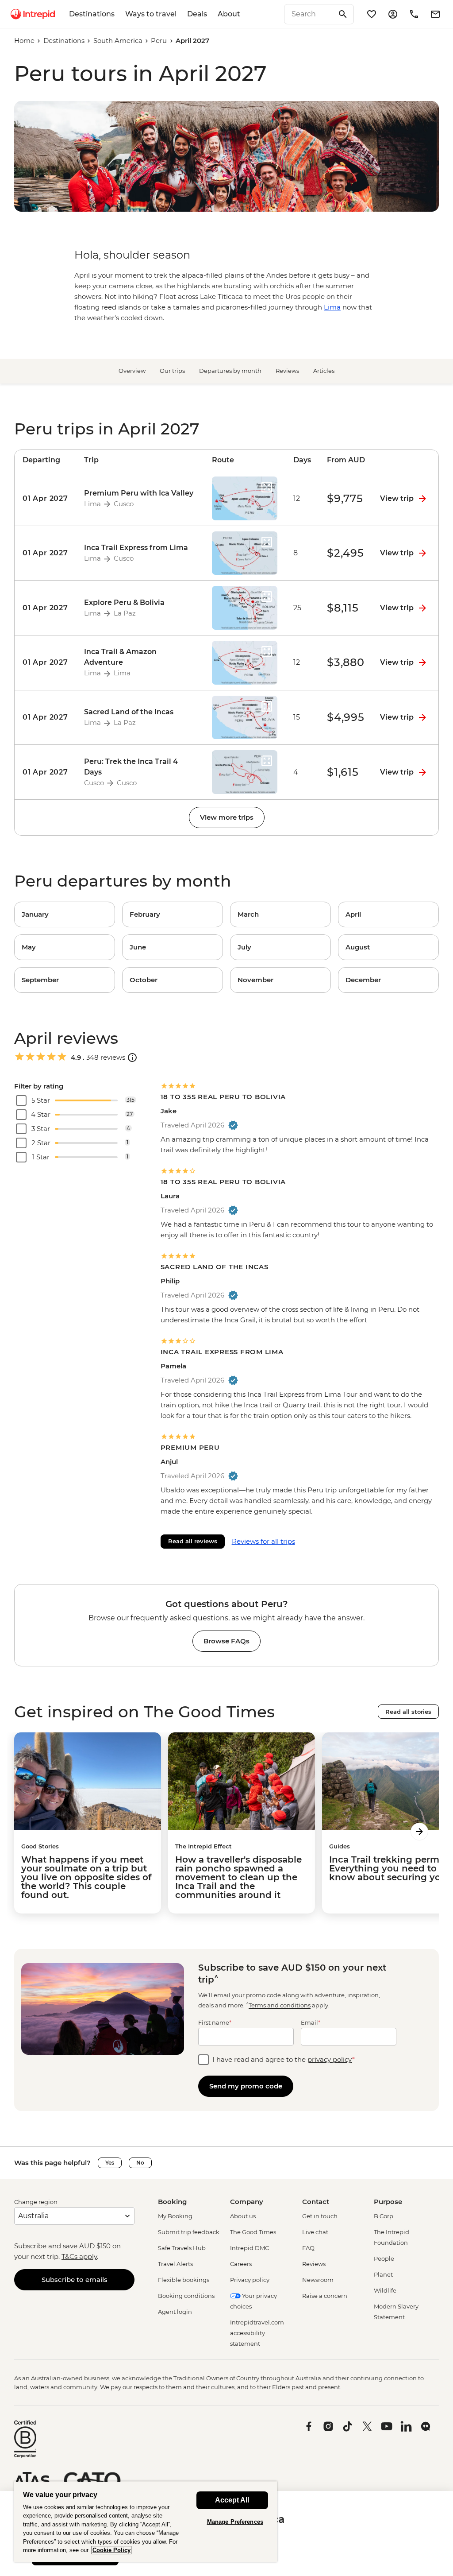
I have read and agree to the (284, 2059)
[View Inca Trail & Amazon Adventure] (45, 663)
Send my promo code (246, 2086)
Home (24, 41)
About (229, 14)
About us (243, 2216)
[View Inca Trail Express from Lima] (45, 553)
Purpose (388, 2202)
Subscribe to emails (75, 2280)
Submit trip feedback (189, 2232)
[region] (146, 2522)
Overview (132, 371)
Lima (332, 307)
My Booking (175, 2216)
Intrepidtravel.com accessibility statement (257, 2333)
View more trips (227, 817)
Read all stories (408, 1712)
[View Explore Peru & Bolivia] (45, 608)
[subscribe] (435, 14)
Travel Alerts (175, 2264)
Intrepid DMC (250, 2248)
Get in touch (320, 2216)
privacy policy (330, 2059)
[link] (65, 914)
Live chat (315, 2232)
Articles (324, 371)
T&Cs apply (79, 2256)
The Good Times (253, 2232)
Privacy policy (250, 2280)
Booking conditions (186, 2296)
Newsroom (318, 2280)
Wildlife (385, 2290)
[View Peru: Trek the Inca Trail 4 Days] (45, 772)
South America (118, 41)
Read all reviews (193, 1541)
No (140, 2163)
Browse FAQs (226, 1641)
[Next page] (419, 1832)
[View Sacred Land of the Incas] (45, 718)
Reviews (287, 371)
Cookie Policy (111, 2550)
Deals (197, 14)
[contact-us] (414, 14)
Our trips (172, 371)
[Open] (132, 1058)
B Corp (384, 2216)
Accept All (232, 2500)
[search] (309, 14)
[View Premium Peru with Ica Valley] (45, 498)
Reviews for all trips (263, 1541)
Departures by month (230, 371)
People (384, 2258)
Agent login (175, 2312)
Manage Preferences (235, 2522)
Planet (383, 2274)
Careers (241, 2264)
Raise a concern (325, 2296)
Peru (159, 41)
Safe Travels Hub (182, 2248)
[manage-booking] (393, 14)
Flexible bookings (184, 2280)
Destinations (92, 14)
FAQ (308, 2248)
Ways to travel (151, 14)
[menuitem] (33, 14)
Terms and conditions (280, 2006)
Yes (110, 2163)
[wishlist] (372, 14)
